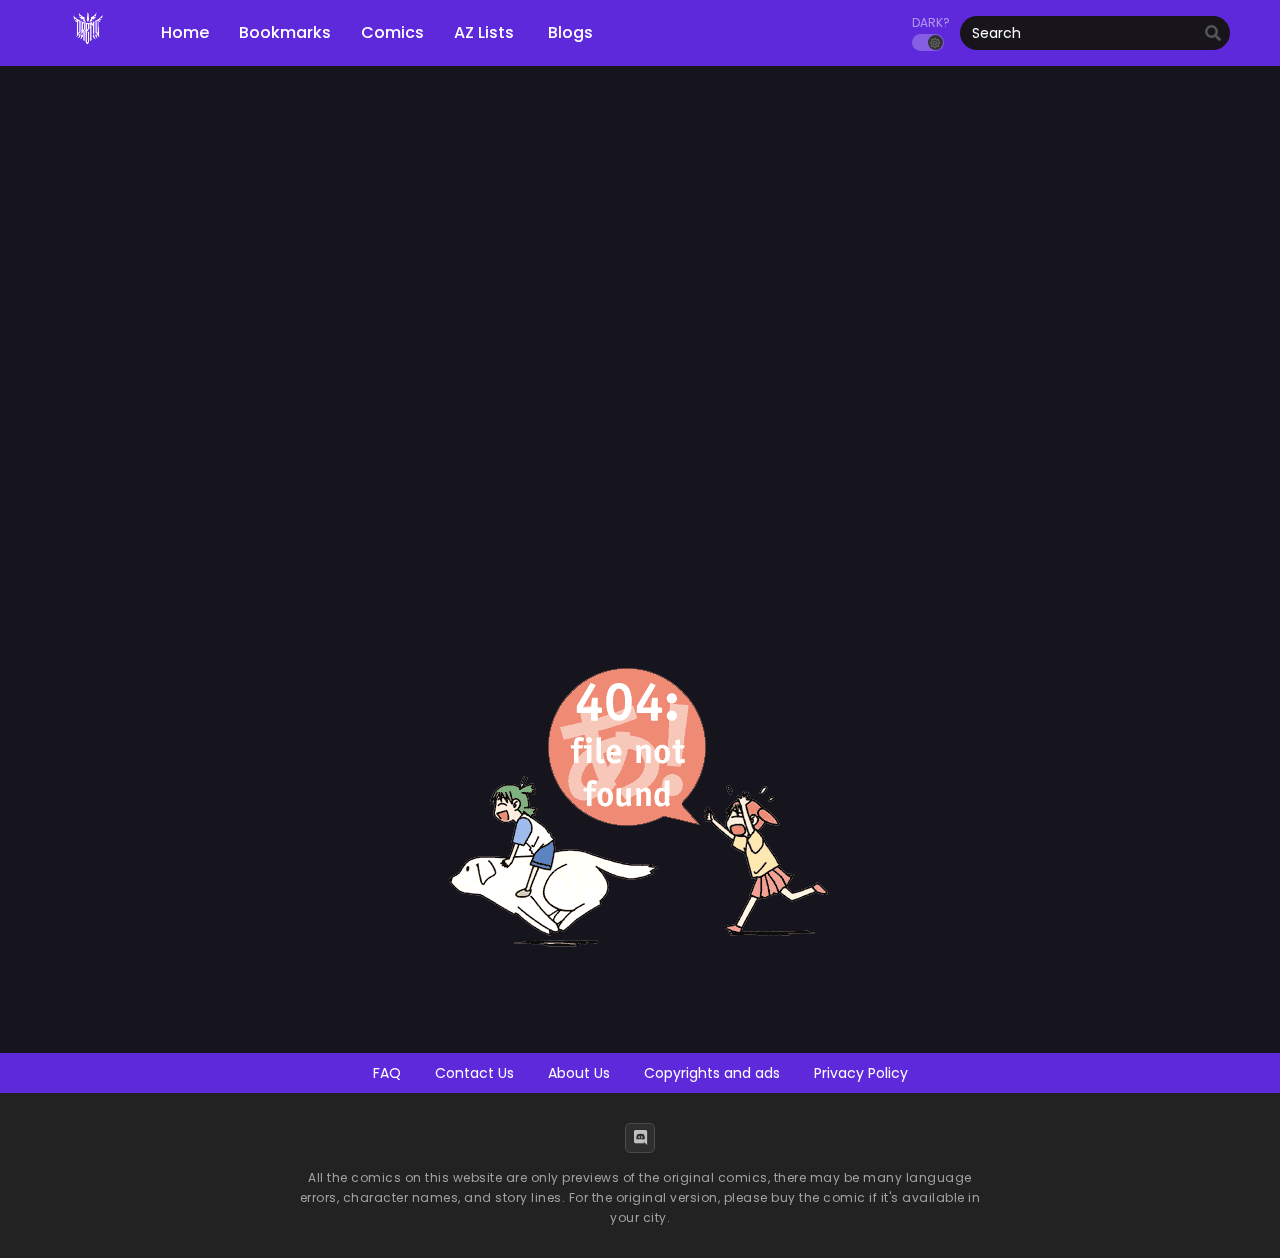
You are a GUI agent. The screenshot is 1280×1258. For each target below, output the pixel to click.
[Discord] (640, 1138)
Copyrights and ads (712, 1073)
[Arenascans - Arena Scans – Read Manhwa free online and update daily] (88, 50)
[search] (1213, 34)
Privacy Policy (861, 1073)
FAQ (387, 1073)
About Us (579, 1073)
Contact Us (474, 1073)
